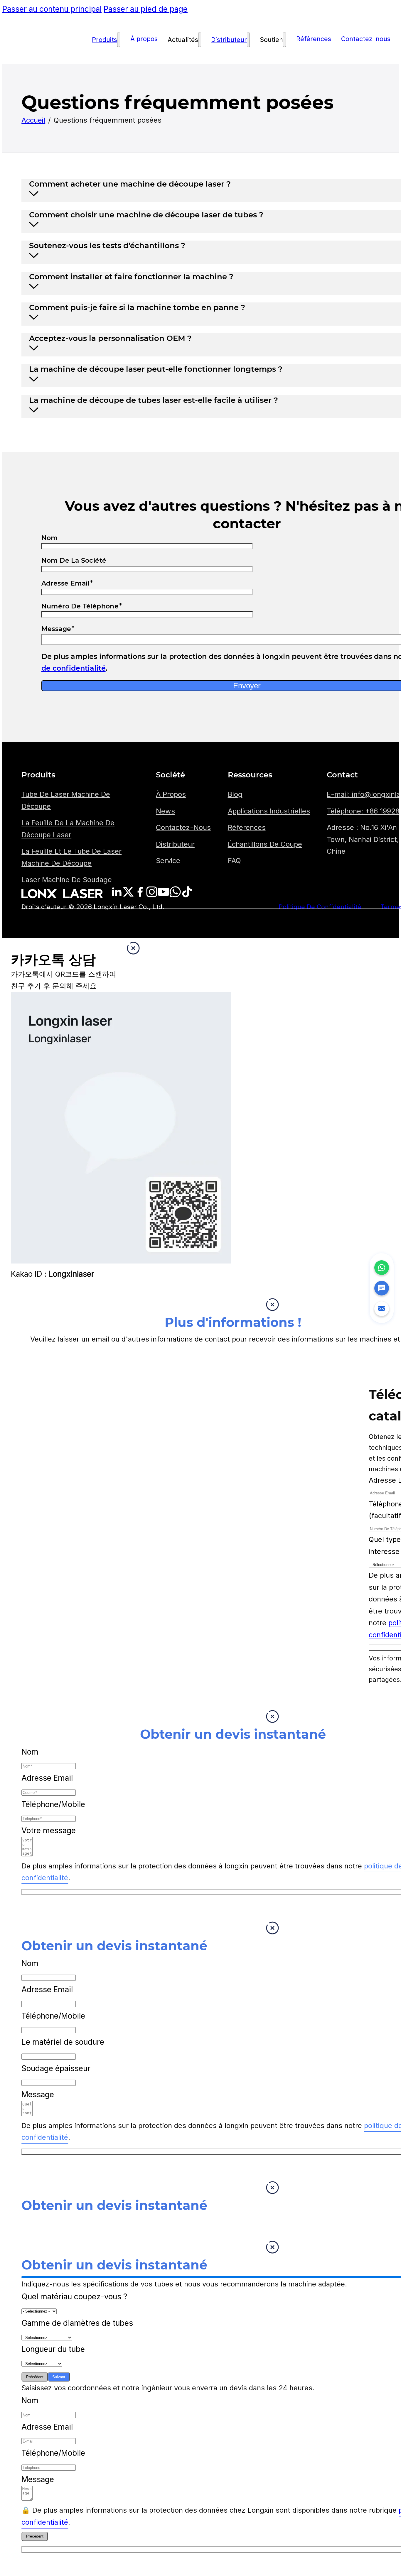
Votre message (49, 1830)
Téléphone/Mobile (53, 1804)
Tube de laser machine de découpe (66, 800)
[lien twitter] (117, 895)
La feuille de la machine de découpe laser (68, 829)
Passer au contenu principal (52, 9)
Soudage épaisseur (56, 2068)
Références (314, 39)
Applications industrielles (269, 811)
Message (38, 2094)
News (165, 811)
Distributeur (229, 40)
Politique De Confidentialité (320, 907)
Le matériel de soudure (63, 2042)
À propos (144, 39)
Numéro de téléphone (80, 606)
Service (168, 861)
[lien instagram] (152, 895)
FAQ (234, 861)
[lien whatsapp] (175, 895)
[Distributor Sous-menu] (248, 40)
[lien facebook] (140, 895)
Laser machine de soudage (67, 880)
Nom (50, 538)
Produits (105, 40)
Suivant (59, 2377)
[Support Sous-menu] (284, 40)
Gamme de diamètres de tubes (77, 2323)
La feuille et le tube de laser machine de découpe (71, 857)
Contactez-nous (366, 39)
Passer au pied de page (146, 9)
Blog (235, 794)
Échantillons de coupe (265, 844)
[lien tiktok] (187, 895)
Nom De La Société (74, 560)
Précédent (35, 2377)
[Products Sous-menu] (119, 40)
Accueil (33, 120)
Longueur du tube (53, 2349)
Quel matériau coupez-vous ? (74, 2296)
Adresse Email (65, 583)
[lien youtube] (164, 895)
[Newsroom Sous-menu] (200, 40)
